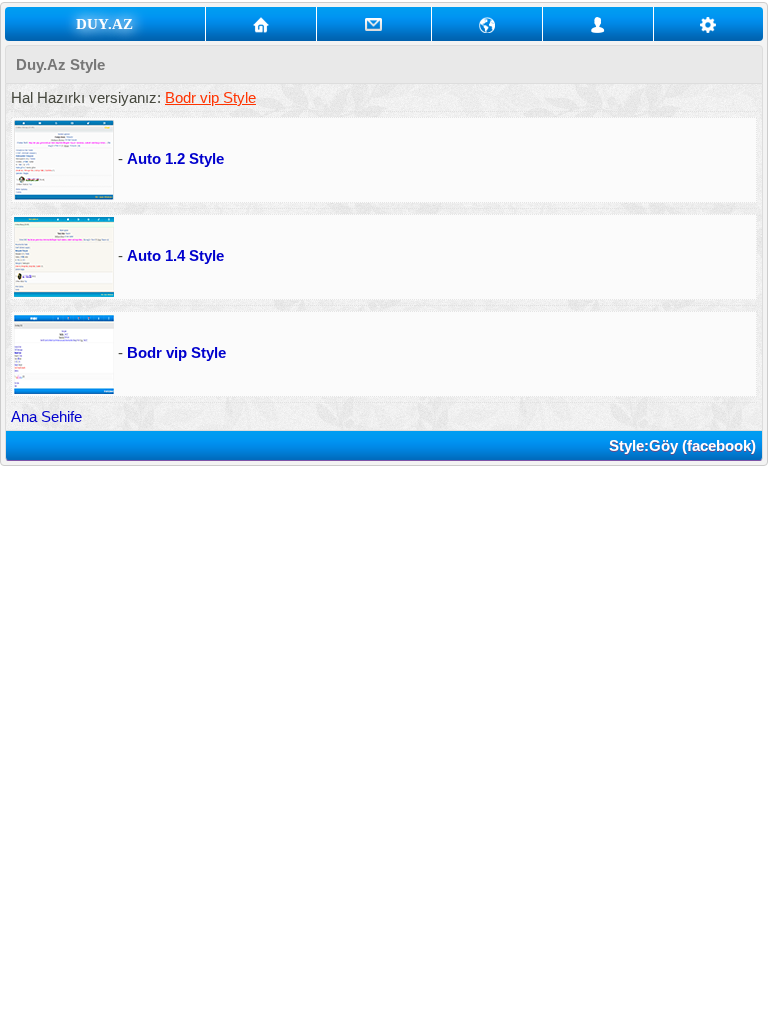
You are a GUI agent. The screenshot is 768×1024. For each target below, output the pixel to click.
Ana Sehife (46, 416)
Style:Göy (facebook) (682, 445)
